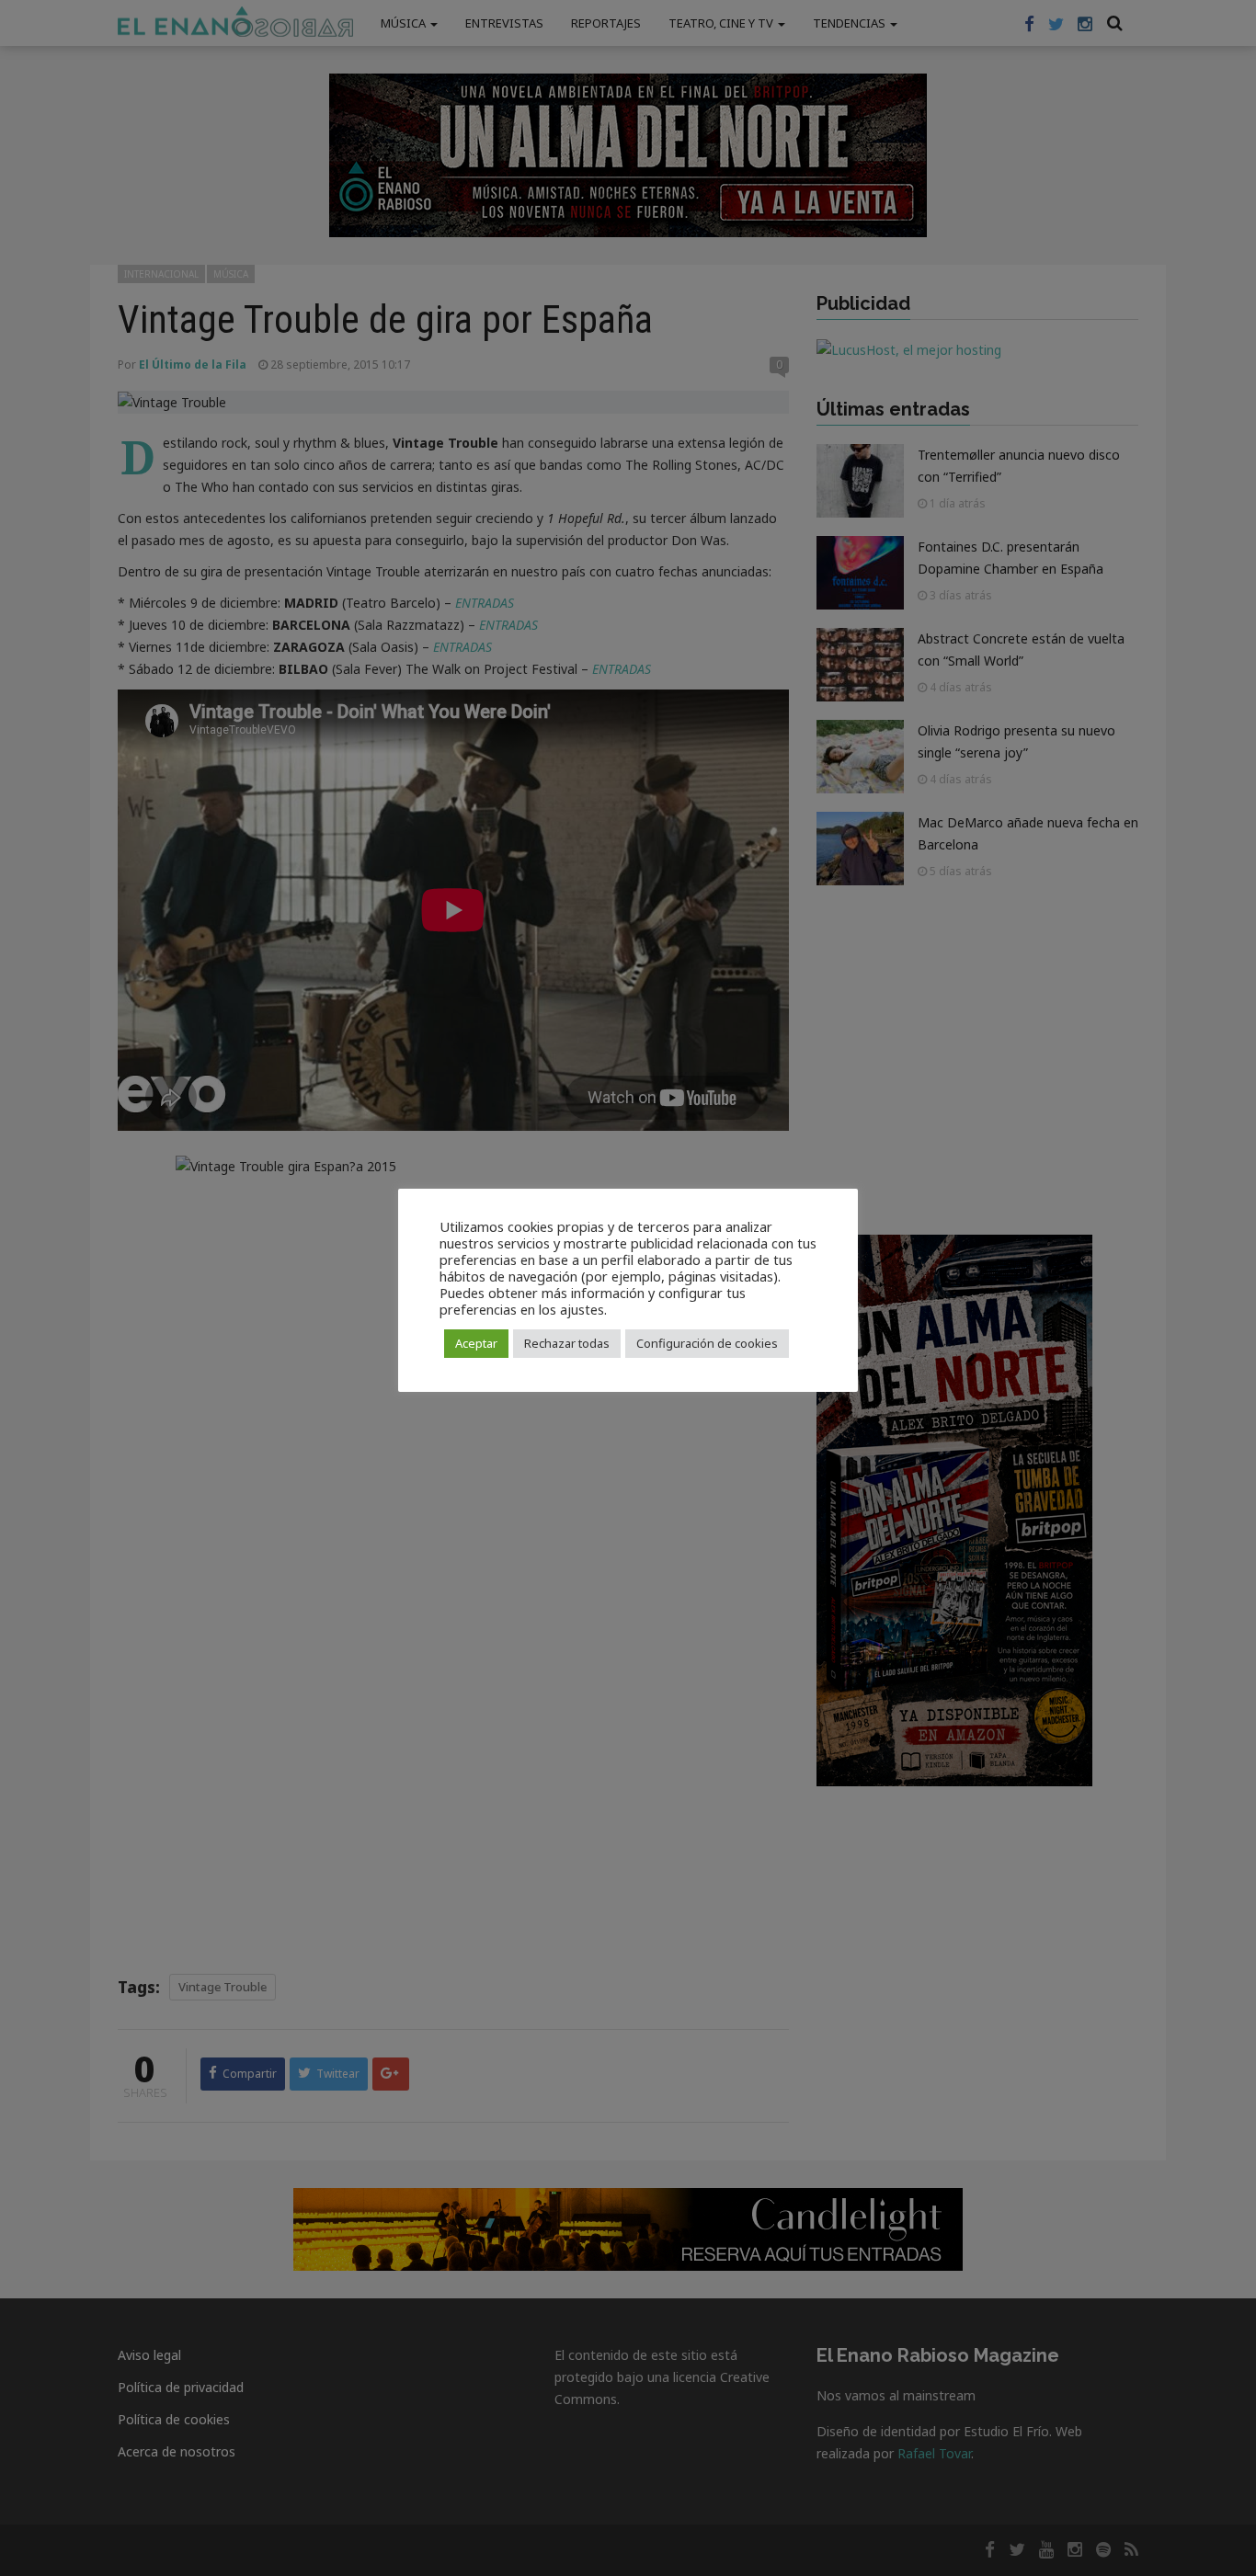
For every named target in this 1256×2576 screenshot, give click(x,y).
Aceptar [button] (476, 1343)
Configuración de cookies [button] (707, 1343)
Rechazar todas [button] (567, 1343)
